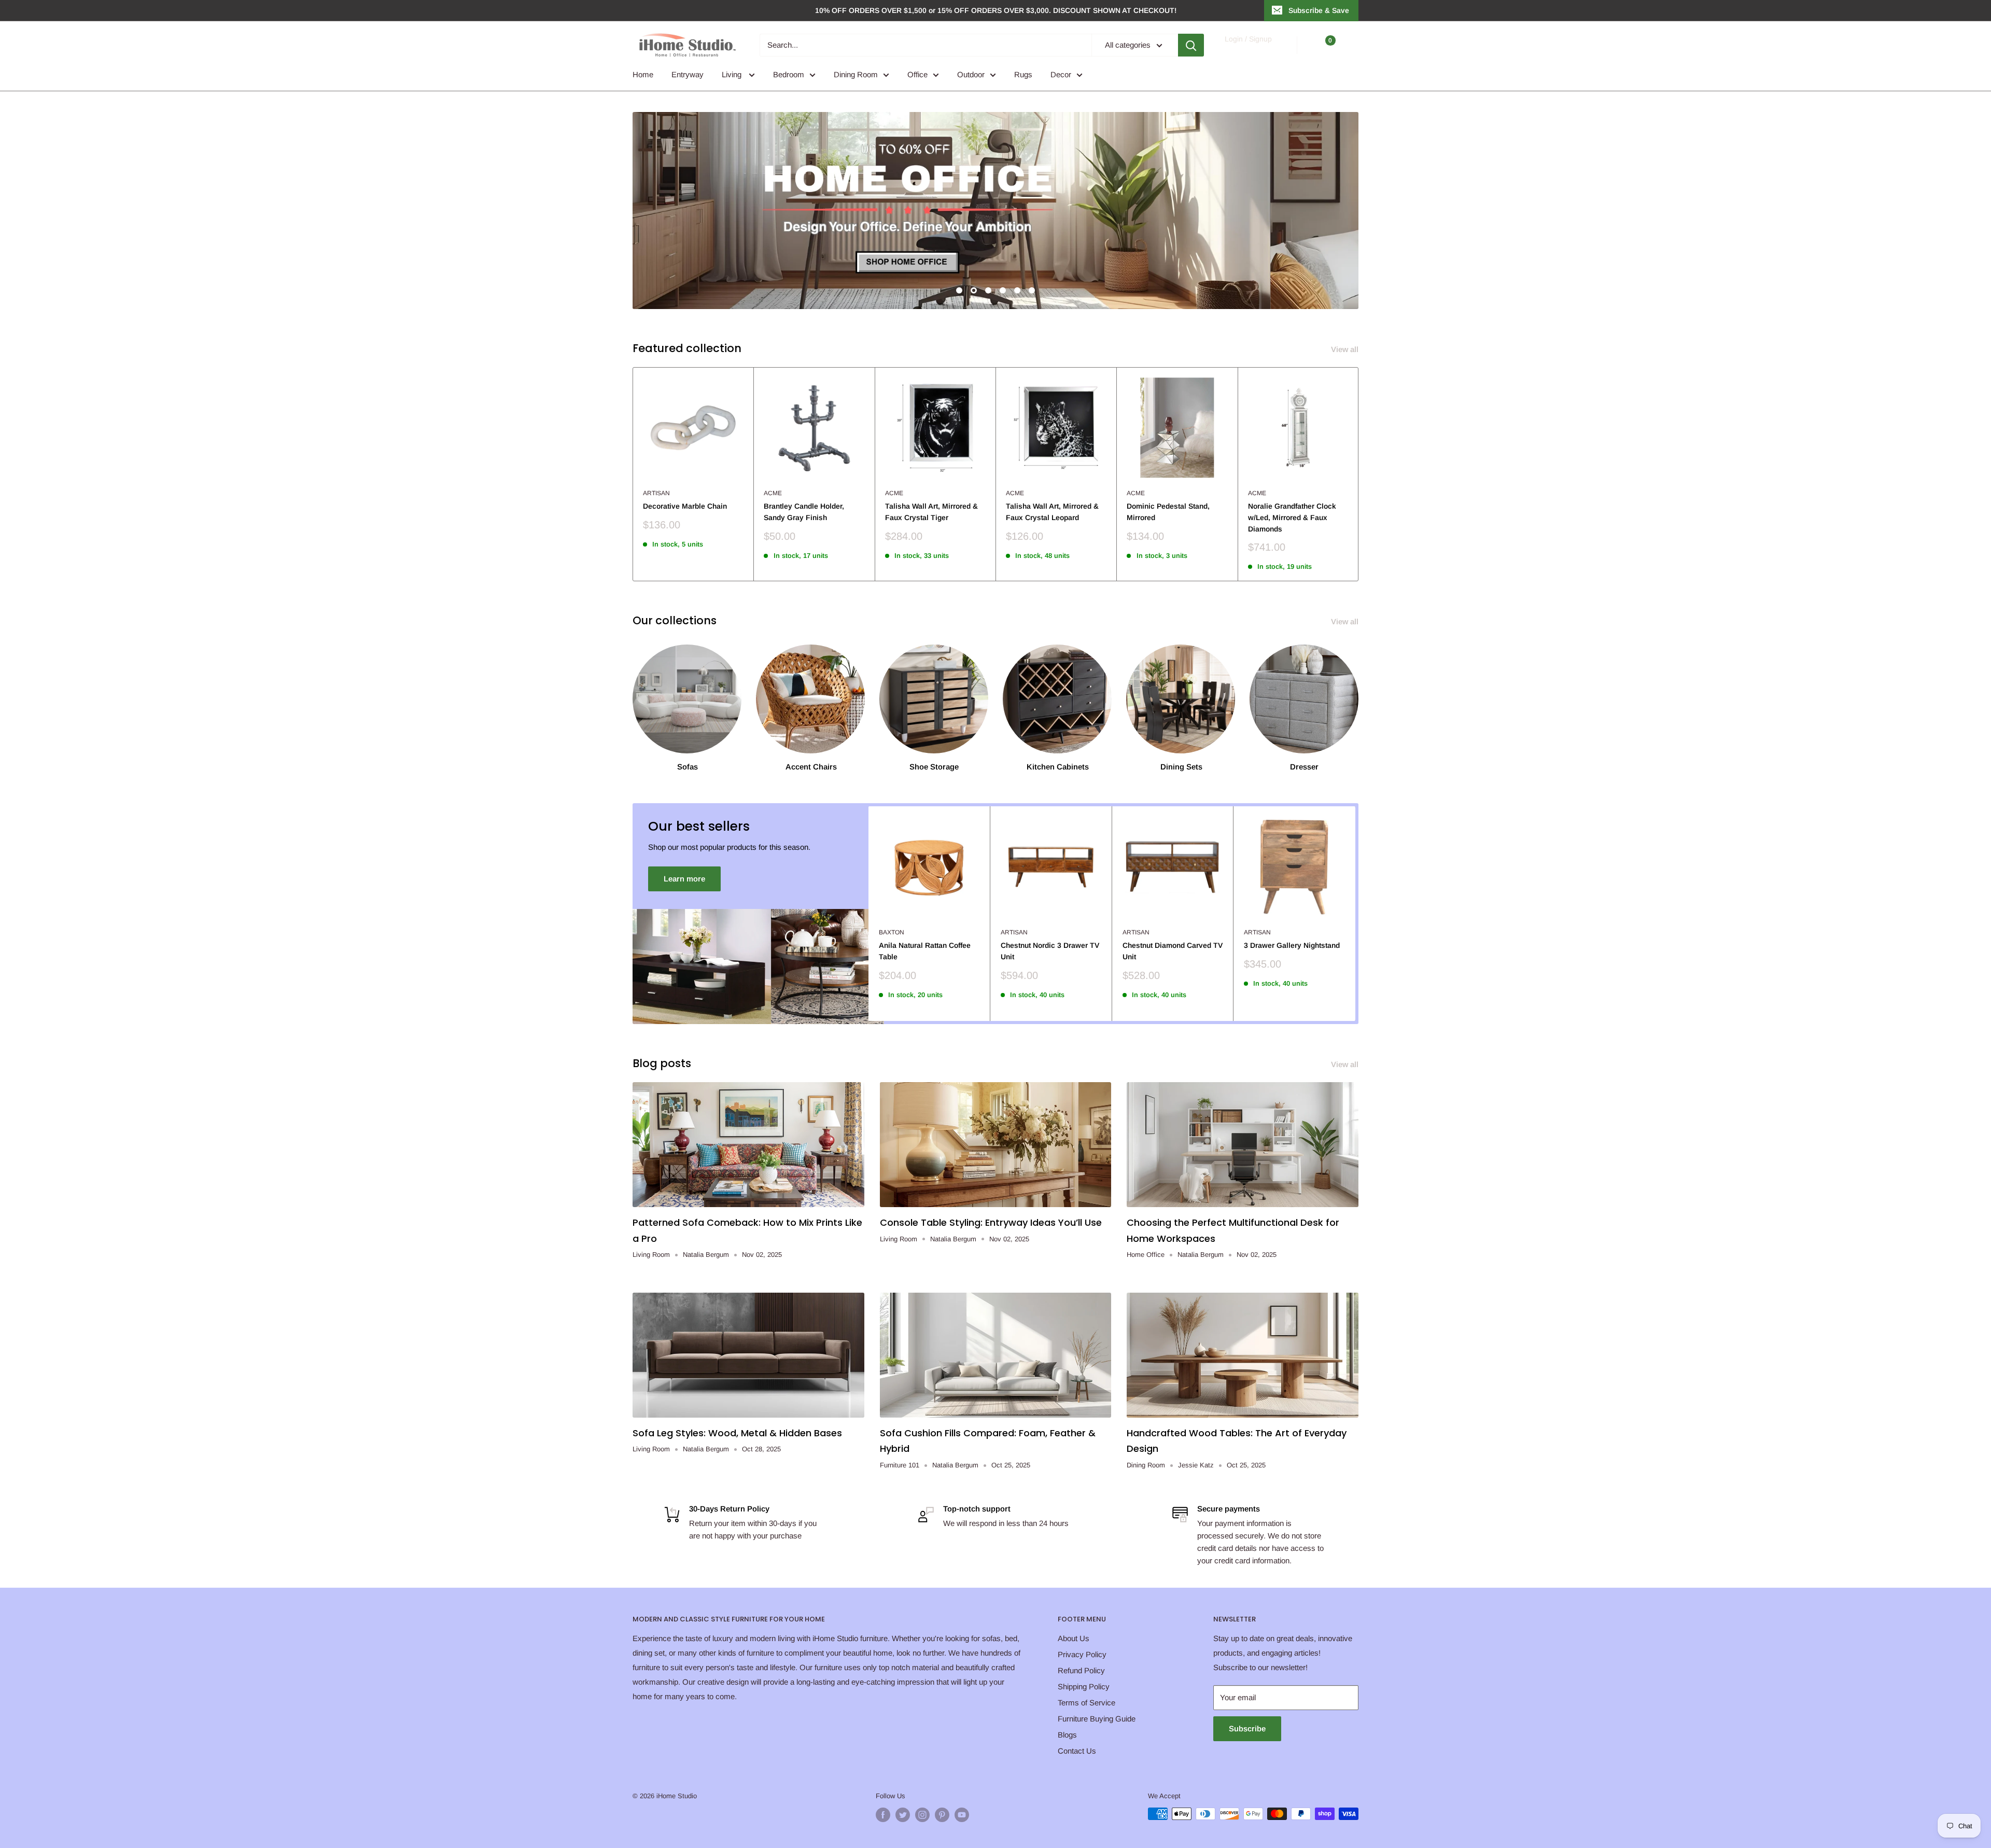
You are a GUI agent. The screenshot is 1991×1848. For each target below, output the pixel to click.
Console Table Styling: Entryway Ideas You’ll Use (991, 1222)
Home (643, 74)
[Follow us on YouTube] (962, 1815)
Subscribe (1247, 1728)
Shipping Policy (1084, 1686)
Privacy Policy (1082, 1654)
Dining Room (856, 74)
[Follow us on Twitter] (903, 1815)
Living (733, 74)
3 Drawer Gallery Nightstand (1292, 945)
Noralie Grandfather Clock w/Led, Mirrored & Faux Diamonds (1292, 517)
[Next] (1359, 474)
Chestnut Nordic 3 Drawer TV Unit (1050, 951)
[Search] (1191, 45)
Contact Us (1077, 1751)
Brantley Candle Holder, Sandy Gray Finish (804, 512)
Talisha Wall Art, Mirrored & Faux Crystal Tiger (931, 512)
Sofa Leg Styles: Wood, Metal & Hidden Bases (737, 1433)
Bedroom (789, 74)
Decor (1061, 74)
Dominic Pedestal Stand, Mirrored (1168, 512)
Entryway (688, 74)
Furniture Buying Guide (1097, 1719)
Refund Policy (1081, 1670)
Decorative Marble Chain (685, 506)
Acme (773, 493)
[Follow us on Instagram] (922, 1815)
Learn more (684, 879)
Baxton (892, 932)
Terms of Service (1086, 1703)
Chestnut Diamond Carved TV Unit (1173, 951)
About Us (1074, 1638)
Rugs (1023, 74)
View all (1346, 349)
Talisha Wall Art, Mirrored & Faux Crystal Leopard (1052, 512)
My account (1248, 50)
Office (917, 74)
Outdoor (971, 74)
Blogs (1067, 1735)
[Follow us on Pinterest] (942, 1815)
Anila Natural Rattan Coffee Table (925, 951)
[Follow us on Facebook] (883, 1815)
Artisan (656, 493)
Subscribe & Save (1319, 10)
